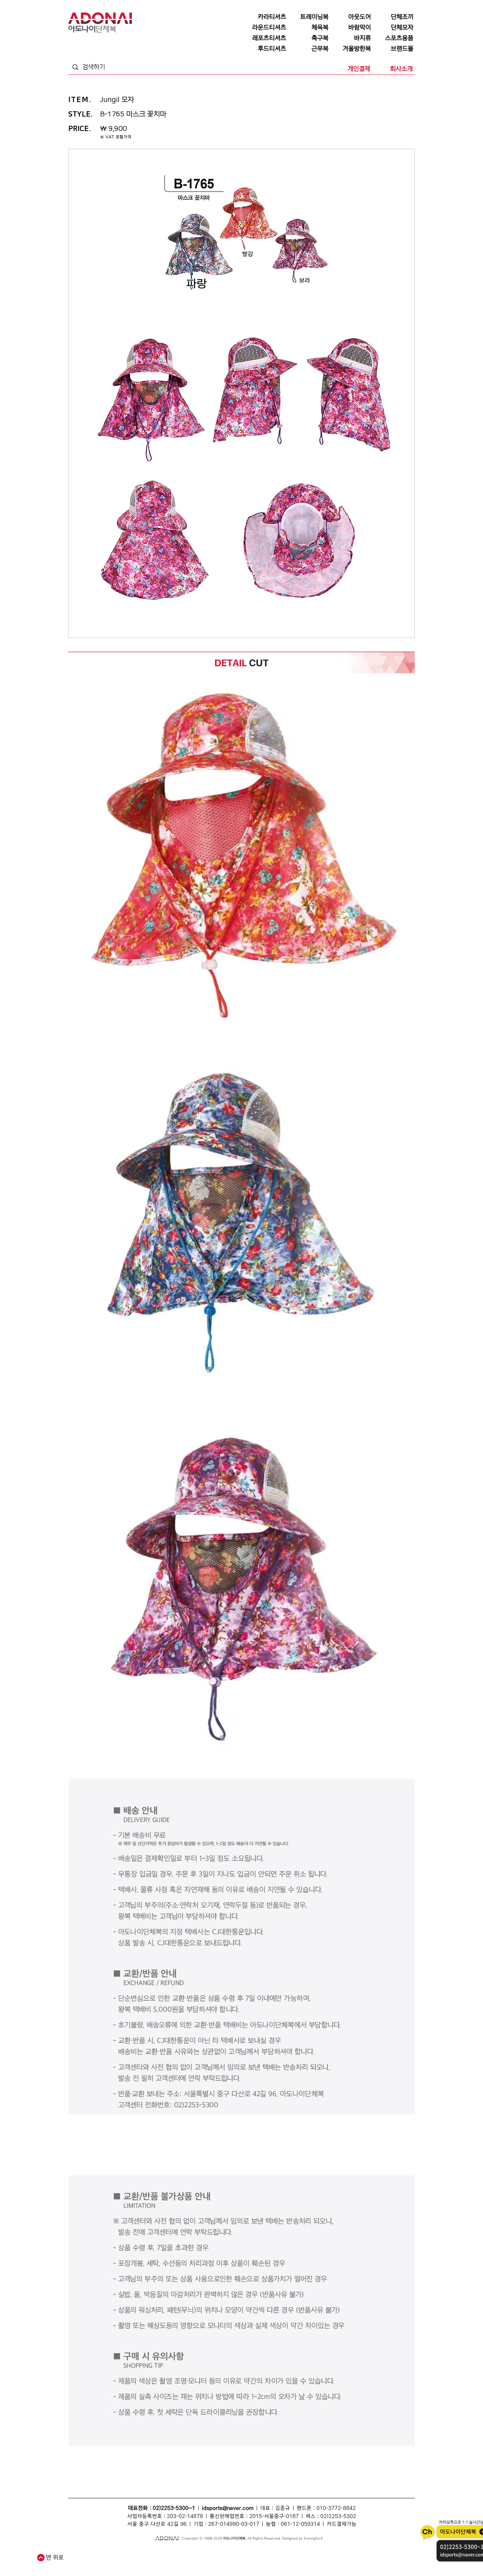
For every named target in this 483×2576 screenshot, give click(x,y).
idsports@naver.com (228, 2508)
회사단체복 (121, 2560)
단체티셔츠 (114, 2553)
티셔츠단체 (140, 2560)
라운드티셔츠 (278, 2560)
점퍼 (301, 2553)
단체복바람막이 (283, 2553)
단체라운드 (299, 2560)
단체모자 (224, 2553)
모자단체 (173, 2560)
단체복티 (154, 2553)
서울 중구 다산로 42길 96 (157, 2524)
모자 (211, 2553)
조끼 (167, 2553)
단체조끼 (180, 2553)
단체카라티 (210, 2560)
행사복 (315, 2560)
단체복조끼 (197, 2553)
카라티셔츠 (191, 2560)
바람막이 (240, 2553)
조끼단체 (157, 2560)
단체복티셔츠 (135, 2553)
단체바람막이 (259, 2553)
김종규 (283, 2508)
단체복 (86, 2553)
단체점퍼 (313, 2553)
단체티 (98, 2553)
